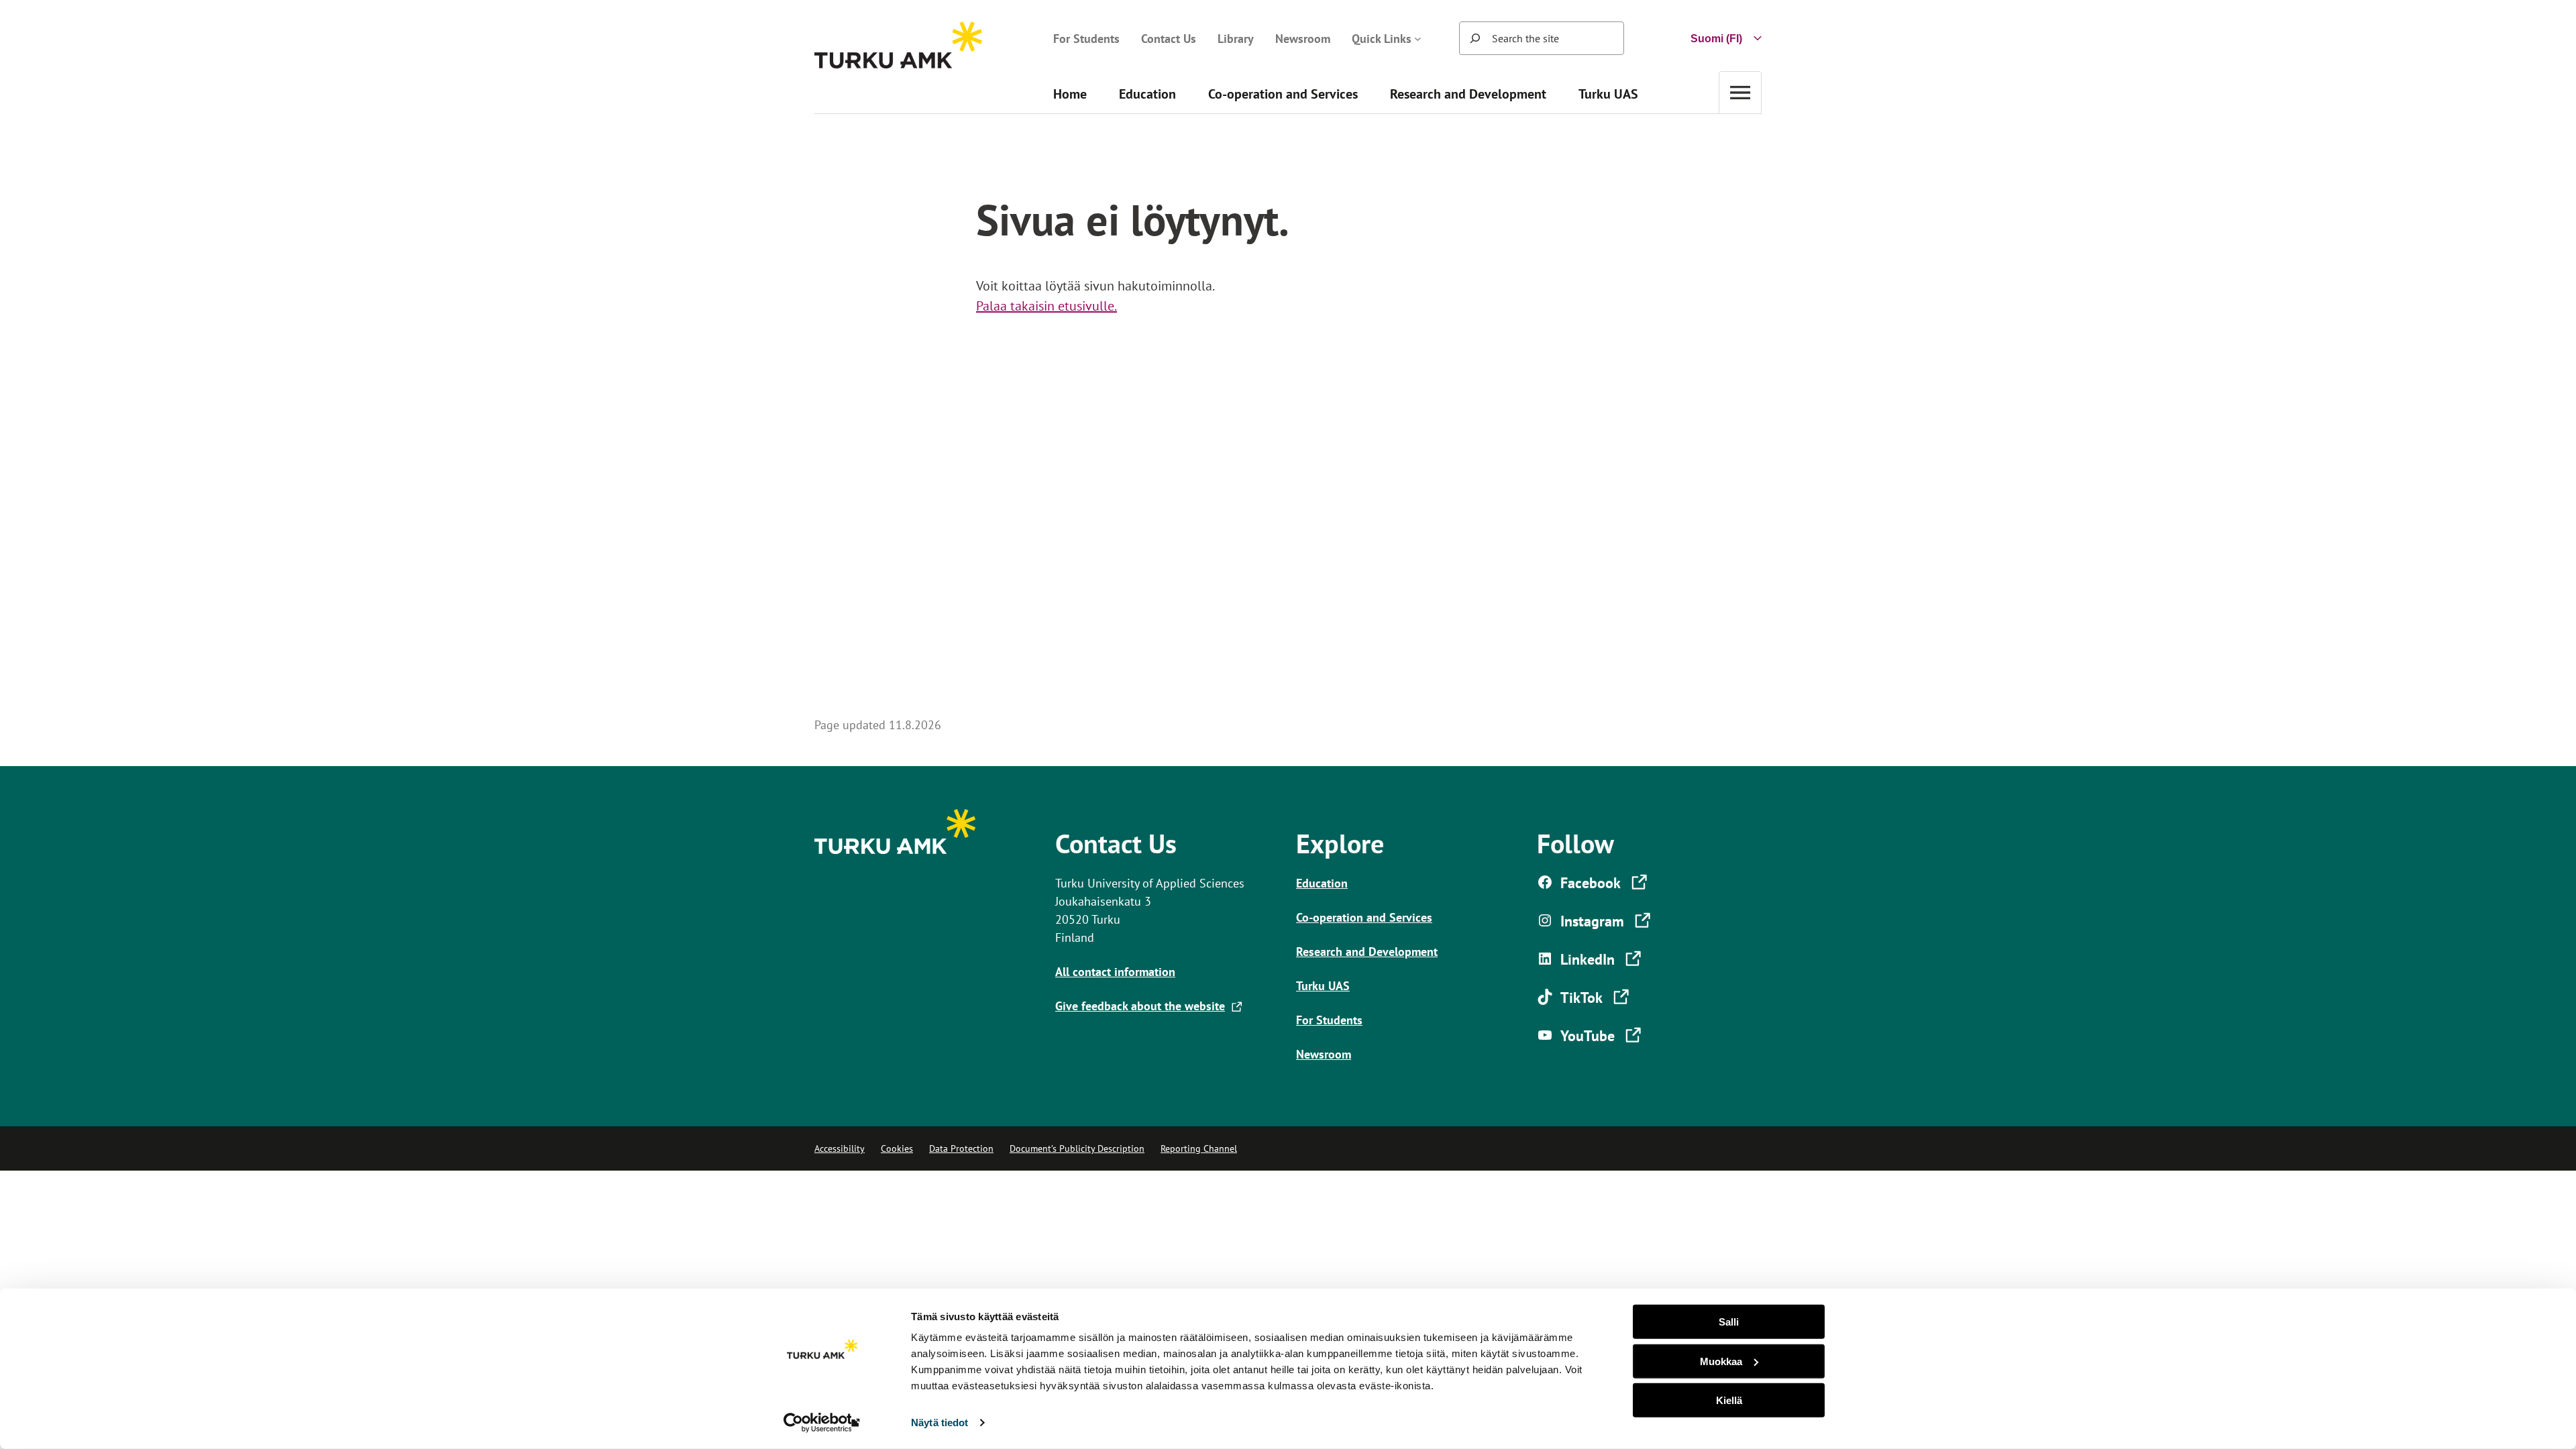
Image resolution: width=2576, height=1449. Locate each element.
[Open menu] (1740, 92)
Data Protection (961, 1148)
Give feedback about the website (1143, 1006)
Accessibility (840, 1148)
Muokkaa (1721, 1361)
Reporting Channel (1199, 1148)
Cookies (897, 1148)
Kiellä (1729, 1400)
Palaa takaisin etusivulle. (1046, 306)
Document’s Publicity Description (1077, 1148)
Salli (1729, 1322)
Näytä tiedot (940, 1423)
